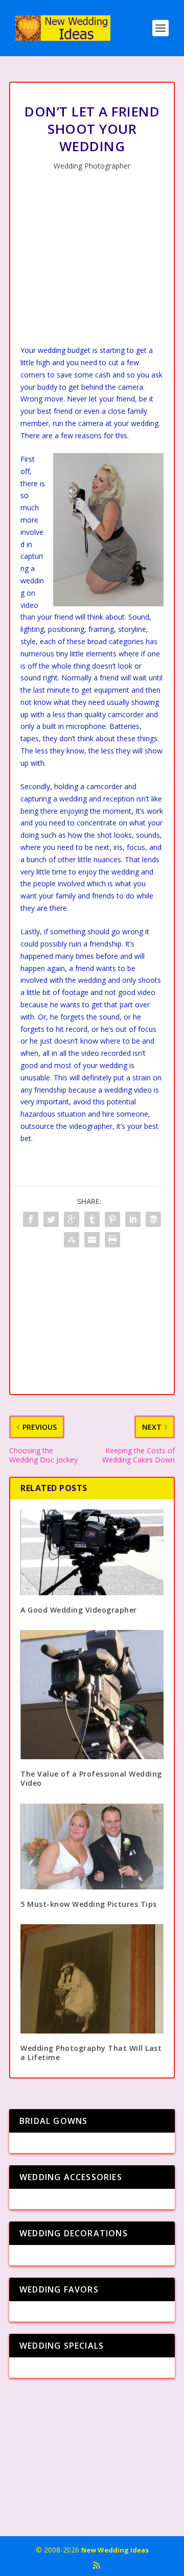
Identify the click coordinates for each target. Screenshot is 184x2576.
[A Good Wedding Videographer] (92, 1552)
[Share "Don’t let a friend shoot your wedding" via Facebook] (31, 1219)
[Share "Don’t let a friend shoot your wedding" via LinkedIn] (133, 1219)
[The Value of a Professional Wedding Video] (92, 1695)
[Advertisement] (92, 261)
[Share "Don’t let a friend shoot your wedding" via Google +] (72, 1219)
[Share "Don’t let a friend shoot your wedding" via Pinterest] (112, 1219)
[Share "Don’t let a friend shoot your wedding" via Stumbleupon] (72, 1240)
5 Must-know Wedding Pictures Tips (89, 1904)
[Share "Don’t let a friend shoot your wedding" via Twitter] (51, 1219)
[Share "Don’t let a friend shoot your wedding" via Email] (92, 1240)
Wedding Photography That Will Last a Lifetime (91, 2053)
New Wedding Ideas (115, 2550)
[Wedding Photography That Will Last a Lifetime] (92, 1979)
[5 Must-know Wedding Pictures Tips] (92, 1847)
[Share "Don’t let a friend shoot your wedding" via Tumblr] (92, 1219)
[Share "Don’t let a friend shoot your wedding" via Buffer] (153, 1219)
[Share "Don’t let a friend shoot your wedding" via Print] (112, 1240)
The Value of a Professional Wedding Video (91, 1778)
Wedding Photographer (92, 166)
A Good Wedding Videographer (79, 1610)
